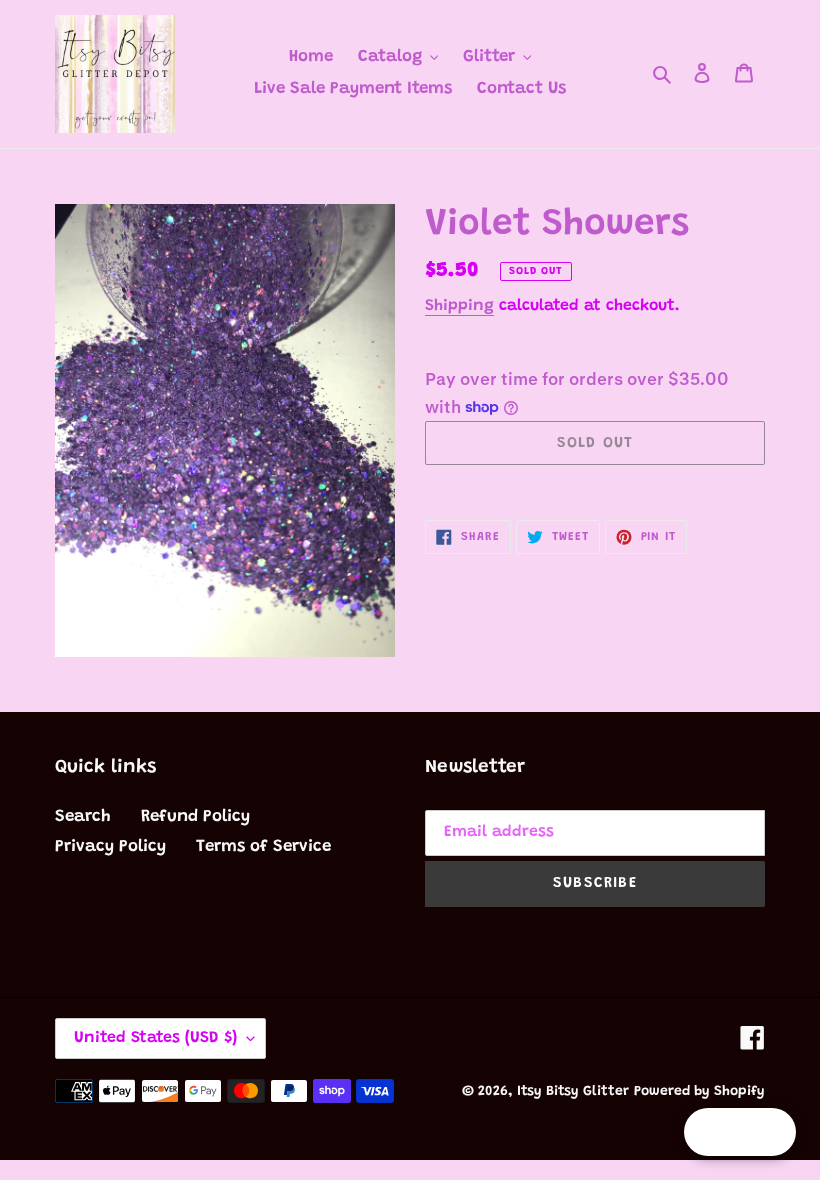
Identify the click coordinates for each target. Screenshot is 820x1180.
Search (83, 817)
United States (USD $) (155, 1038)
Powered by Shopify (699, 1092)
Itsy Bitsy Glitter (573, 1092)
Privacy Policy (110, 847)
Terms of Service (263, 847)
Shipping (459, 306)
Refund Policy (195, 817)
